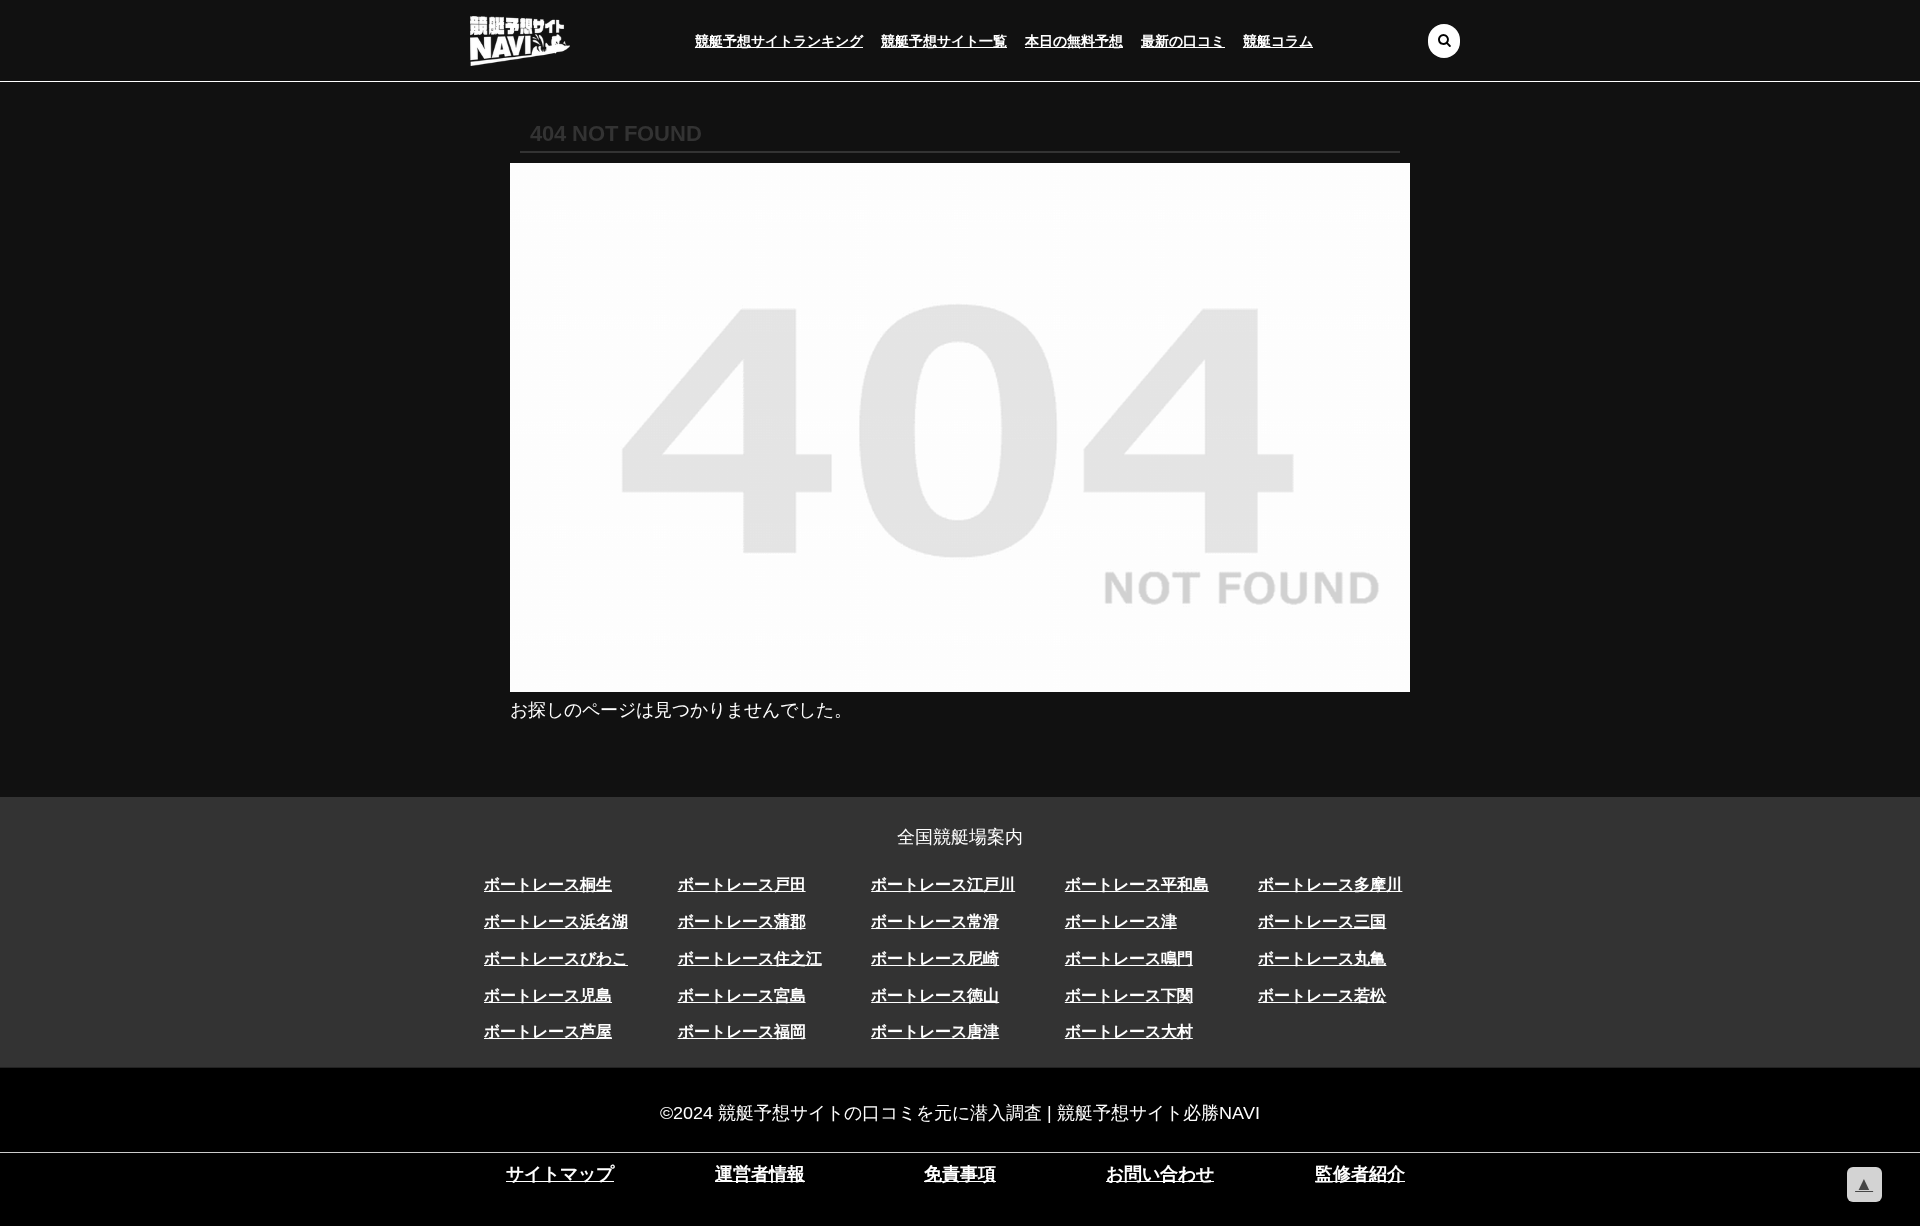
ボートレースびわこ (556, 958)
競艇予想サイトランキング (779, 41)
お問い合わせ (1160, 1174)
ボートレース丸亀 (1322, 958)
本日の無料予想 (1074, 41)
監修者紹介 (1360, 1174)
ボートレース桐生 (548, 884)
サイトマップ (560, 1174)
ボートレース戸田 (742, 884)
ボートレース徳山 (935, 995)
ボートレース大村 (1129, 1031)
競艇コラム (1278, 41)
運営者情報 (760, 1174)
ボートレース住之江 (750, 958)
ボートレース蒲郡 (742, 921)
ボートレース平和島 (1137, 884)
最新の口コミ (1183, 41)
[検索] (1444, 40)
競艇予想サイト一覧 (944, 41)
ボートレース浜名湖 (556, 921)
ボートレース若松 (1322, 995)
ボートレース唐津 (935, 1031)
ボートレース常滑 (935, 921)
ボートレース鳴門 (1129, 958)
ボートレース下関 (1129, 995)
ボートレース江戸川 (943, 884)
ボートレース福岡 (742, 1031)
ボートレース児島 (548, 995)
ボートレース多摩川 (1330, 884)
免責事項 (960, 1174)
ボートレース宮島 (742, 995)
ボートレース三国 (1322, 921)
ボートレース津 (1121, 921)
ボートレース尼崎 (935, 958)
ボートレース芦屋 (548, 1031)
